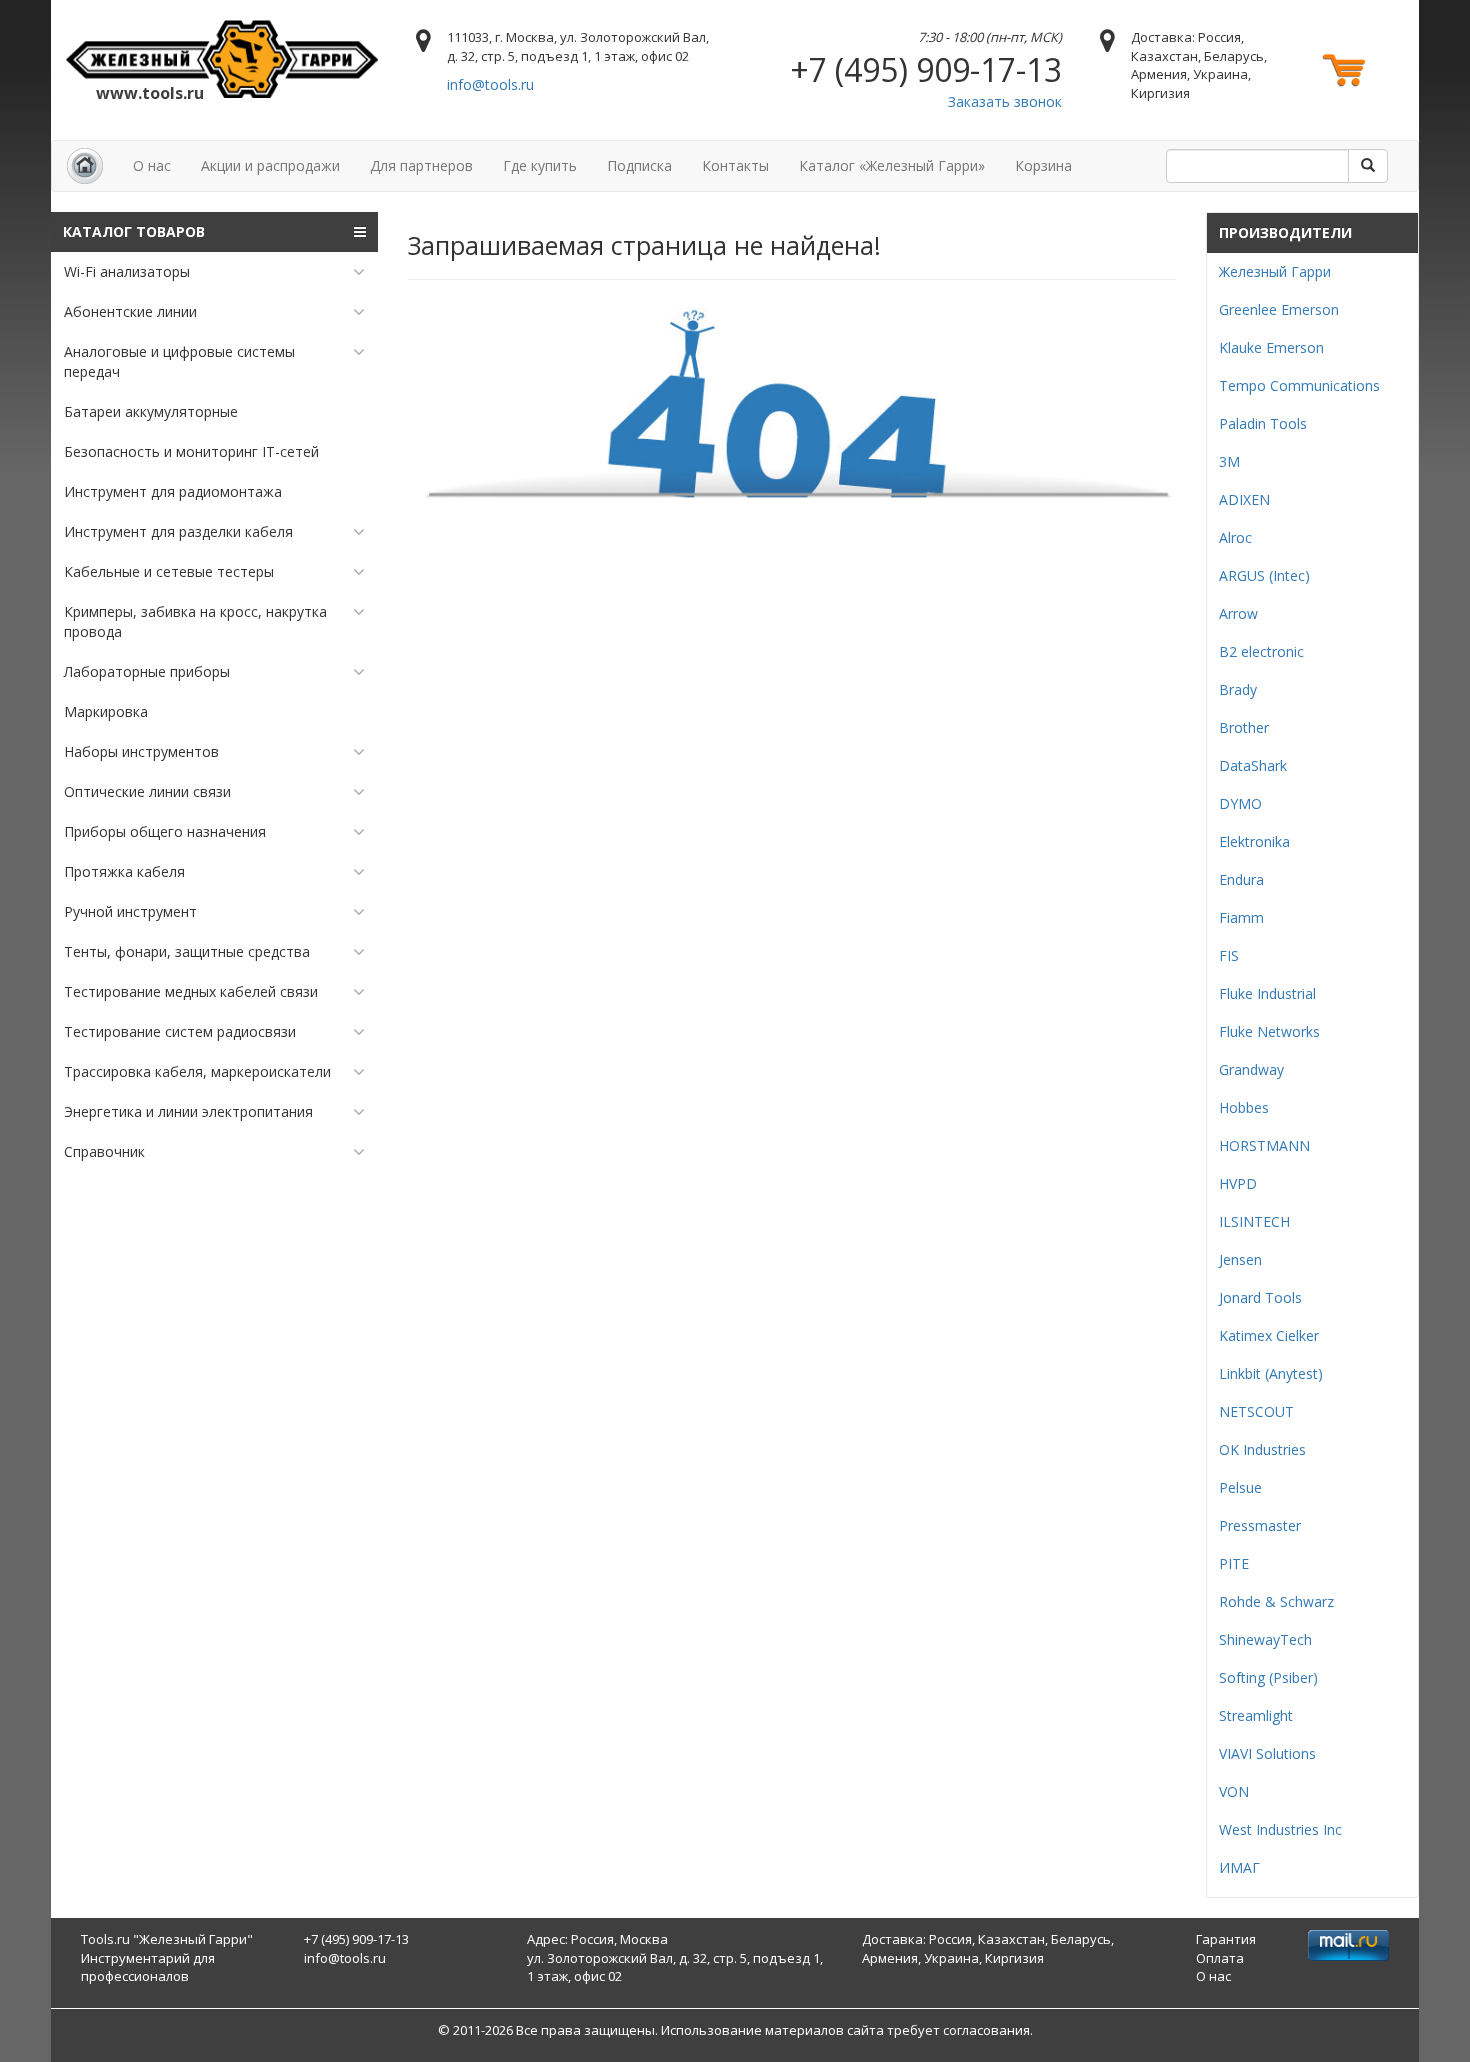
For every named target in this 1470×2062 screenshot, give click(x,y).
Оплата (1220, 1958)
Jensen (1240, 1259)
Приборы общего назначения (165, 831)
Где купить (540, 165)
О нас (152, 165)
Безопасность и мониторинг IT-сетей (191, 451)
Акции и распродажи (270, 165)
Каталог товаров (134, 231)
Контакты (735, 165)
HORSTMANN (1264, 1145)
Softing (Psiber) (1268, 1677)
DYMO (1240, 803)
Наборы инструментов (141, 751)
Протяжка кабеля (124, 871)
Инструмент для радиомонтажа (173, 491)
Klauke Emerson (1271, 347)
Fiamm (1241, 917)
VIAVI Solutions (1267, 1753)
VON (1234, 1791)
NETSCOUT (1256, 1411)
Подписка (639, 165)
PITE (1234, 1563)
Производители (1285, 232)
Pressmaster (1260, 1525)
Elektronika (1254, 841)
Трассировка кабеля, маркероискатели (197, 1071)
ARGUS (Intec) (1264, 575)
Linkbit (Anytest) (1271, 1373)
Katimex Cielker (1269, 1335)
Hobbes (1244, 1107)
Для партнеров (421, 165)
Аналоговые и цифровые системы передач (179, 361)
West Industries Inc (1280, 1829)
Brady (1238, 689)
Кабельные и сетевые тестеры (169, 571)
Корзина (1043, 165)
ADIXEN (1244, 499)
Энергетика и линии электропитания (188, 1111)
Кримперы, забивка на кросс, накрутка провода (195, 621)
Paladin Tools (1263, 423)
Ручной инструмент (130, 911)
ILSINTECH (1254, 1221)
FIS (1229, 955)
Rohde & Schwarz (1276, 1601)
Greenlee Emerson (1279, 309)
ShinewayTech (1265, 1639)
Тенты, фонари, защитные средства (187, 951)
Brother (1244, 727)
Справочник (104, 1151)
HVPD (1238, 1183)
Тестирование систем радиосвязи (180, 1031)
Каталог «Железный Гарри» (892, 165)
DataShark (1253, 765)
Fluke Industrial (1267, 993)
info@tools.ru (490, 84)
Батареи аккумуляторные (151, 411)
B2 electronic (1261, 651)
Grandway (1251, 1069)
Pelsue (1240, 1487)
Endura (1241, 879)
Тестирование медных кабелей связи (191, 991)
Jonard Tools (1260, 1297)
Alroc (1235, 537)
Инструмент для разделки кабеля (178, 531)
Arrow (1238, 613)
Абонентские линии (130, 311)
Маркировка (106, 711)
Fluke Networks (1269, 1031)
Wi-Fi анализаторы (127, 271)
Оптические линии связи (147, 791)
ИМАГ (1239, 1867)
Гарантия (1226, 1939)
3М (1229, 461)
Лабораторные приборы (147, 671)
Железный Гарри (1275, 271)
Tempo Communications (1299, 385)
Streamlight (1256, 1715)
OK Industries (1262, 1449)
